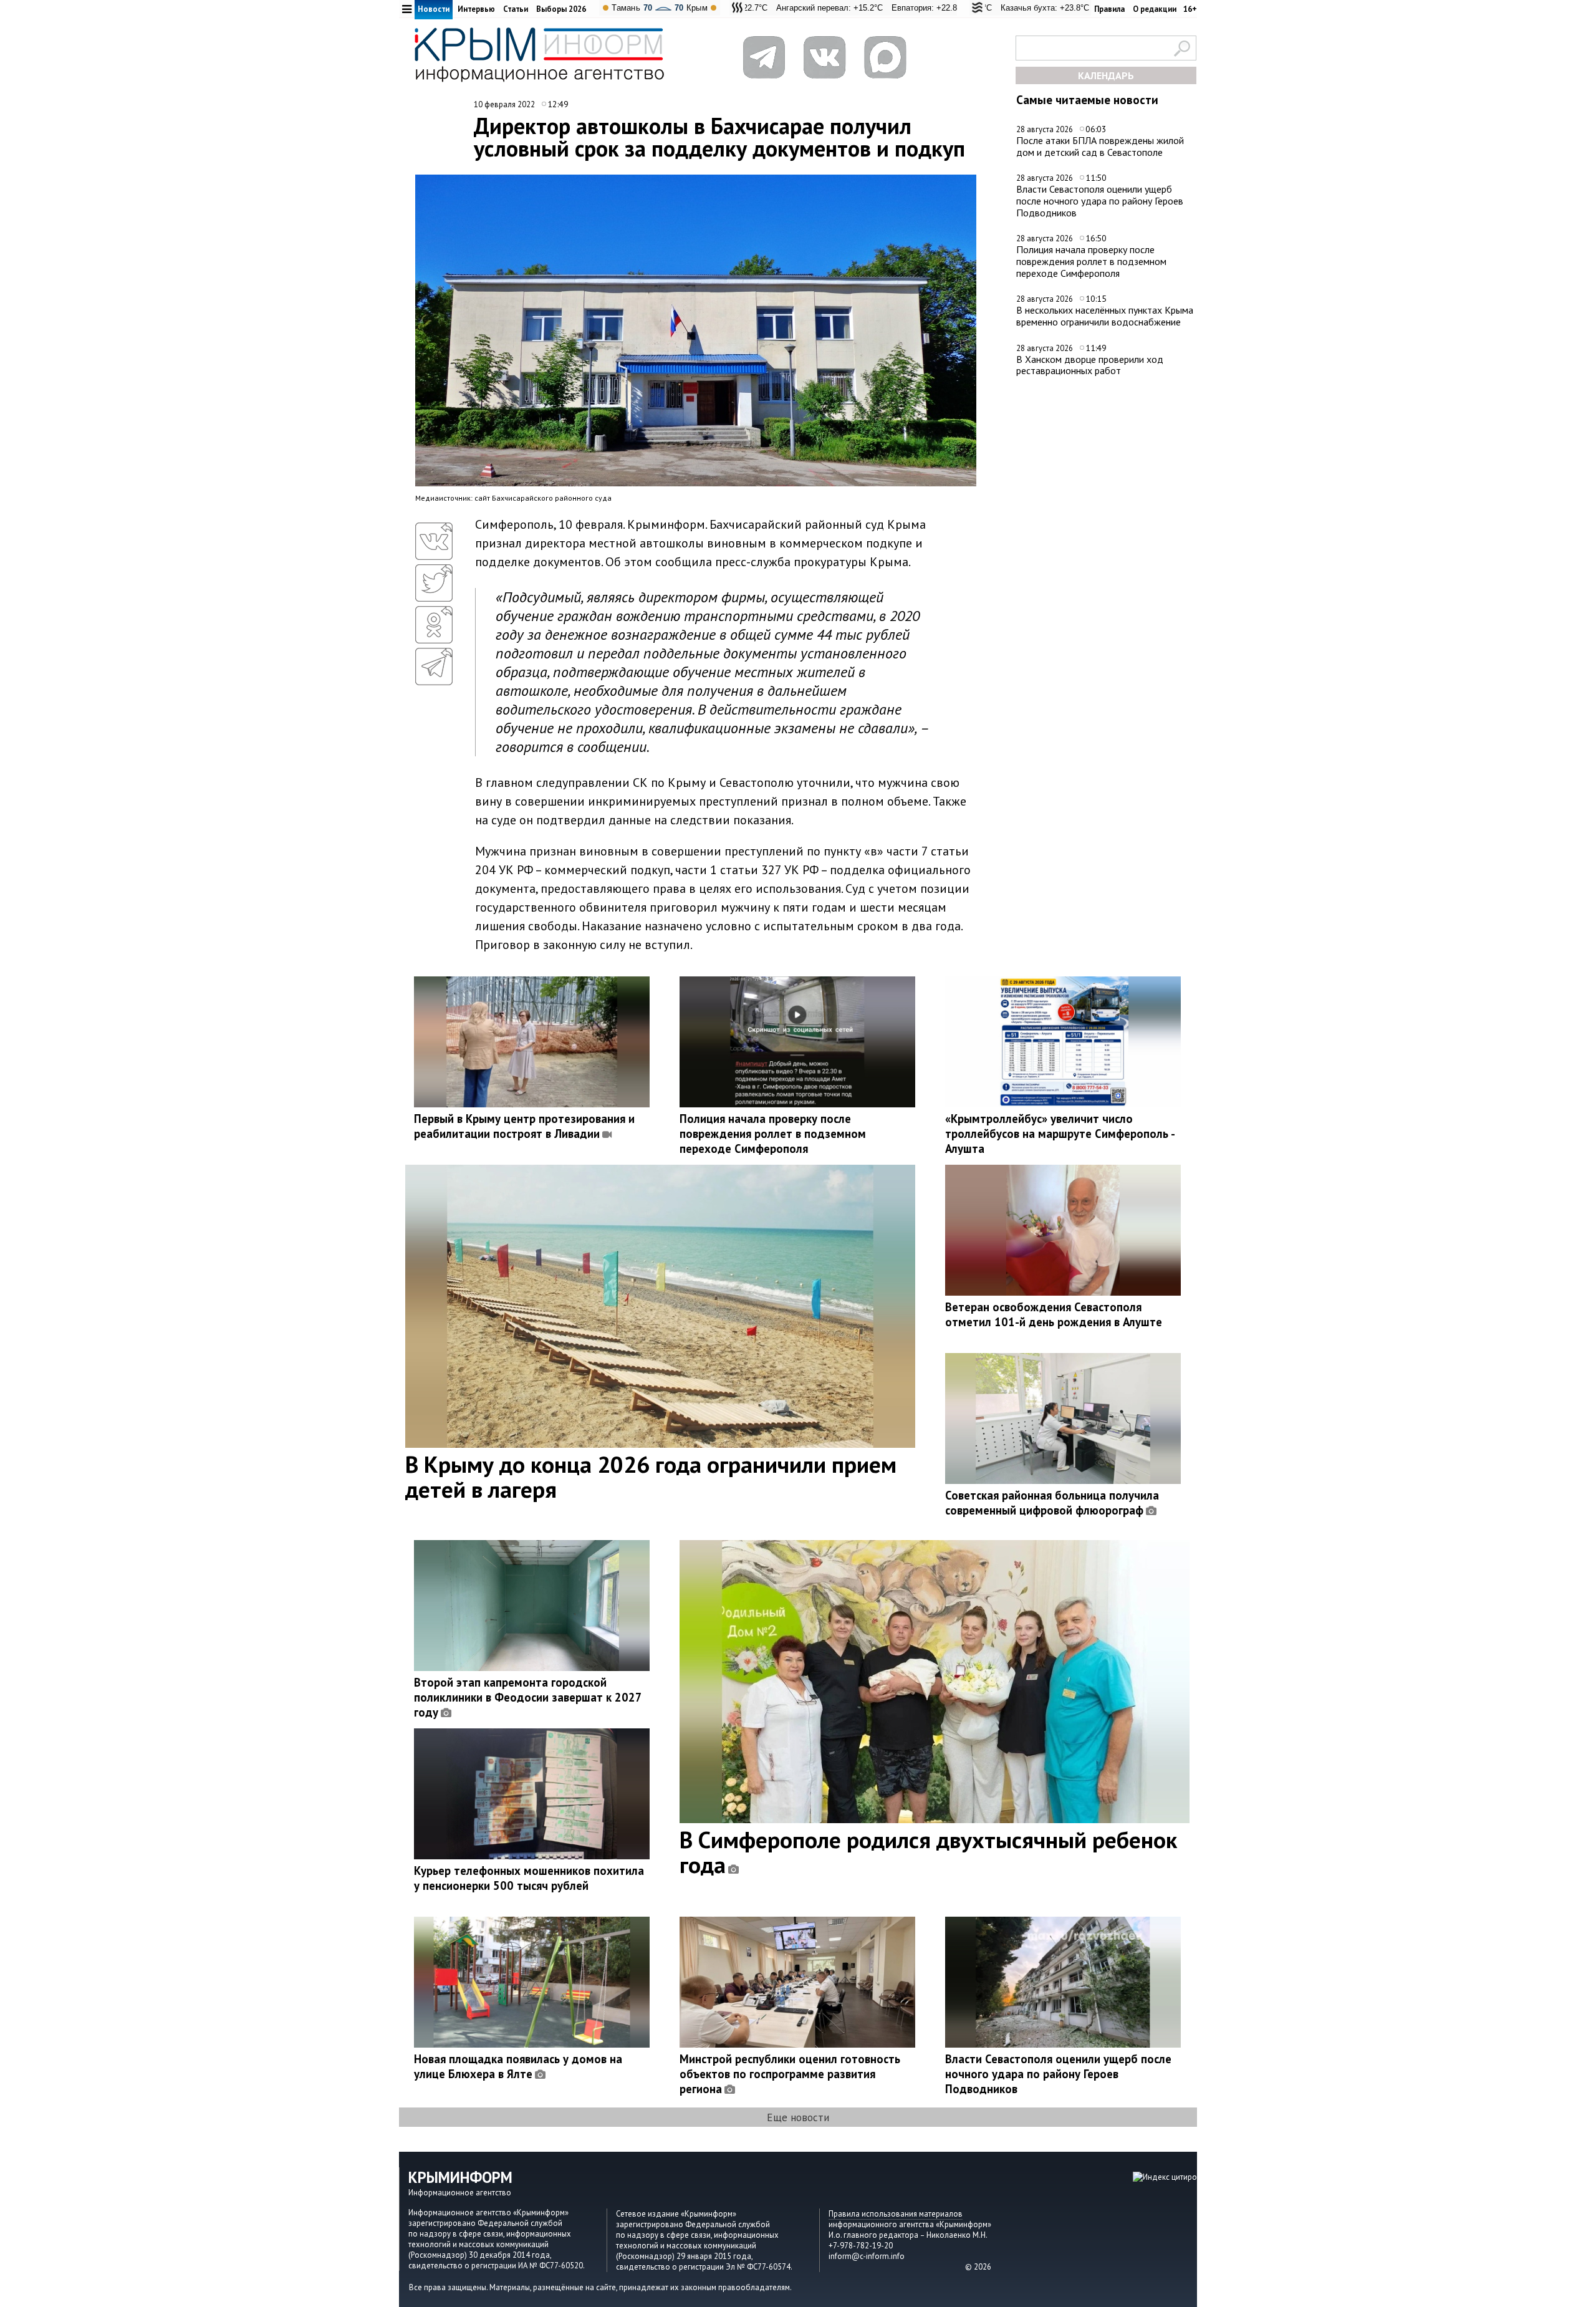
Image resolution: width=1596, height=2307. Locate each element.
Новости (434, 9)
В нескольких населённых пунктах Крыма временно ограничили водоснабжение (1105, 316)
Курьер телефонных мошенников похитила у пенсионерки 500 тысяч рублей (529, 1878)
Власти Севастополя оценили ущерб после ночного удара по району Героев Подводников (1100, 200)
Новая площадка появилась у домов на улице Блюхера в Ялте (518, 2066)
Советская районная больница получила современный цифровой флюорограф (1052, 1503)
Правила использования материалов (896, 2214)
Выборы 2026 (561, 9)
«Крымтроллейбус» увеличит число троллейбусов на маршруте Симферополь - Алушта (1060, 1134)
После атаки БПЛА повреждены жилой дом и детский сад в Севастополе (1100, 146)
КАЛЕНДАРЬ (1106, 75)
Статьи (516, 9)
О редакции (1155, 9)
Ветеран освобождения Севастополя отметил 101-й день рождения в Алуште (1054, 1314)
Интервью (476, 9)
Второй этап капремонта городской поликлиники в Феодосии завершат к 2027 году (528, 1697)
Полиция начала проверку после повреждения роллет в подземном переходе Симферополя (1091, 261)
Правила (1109, 9)
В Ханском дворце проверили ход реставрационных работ (1090, 365)
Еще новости (798, 2117)
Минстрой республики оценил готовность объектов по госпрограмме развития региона (790, 2074)
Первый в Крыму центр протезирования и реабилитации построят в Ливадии (524, 1126)
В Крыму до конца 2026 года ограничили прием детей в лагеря (651, 1476)
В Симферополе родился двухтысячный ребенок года (928, 1852)
